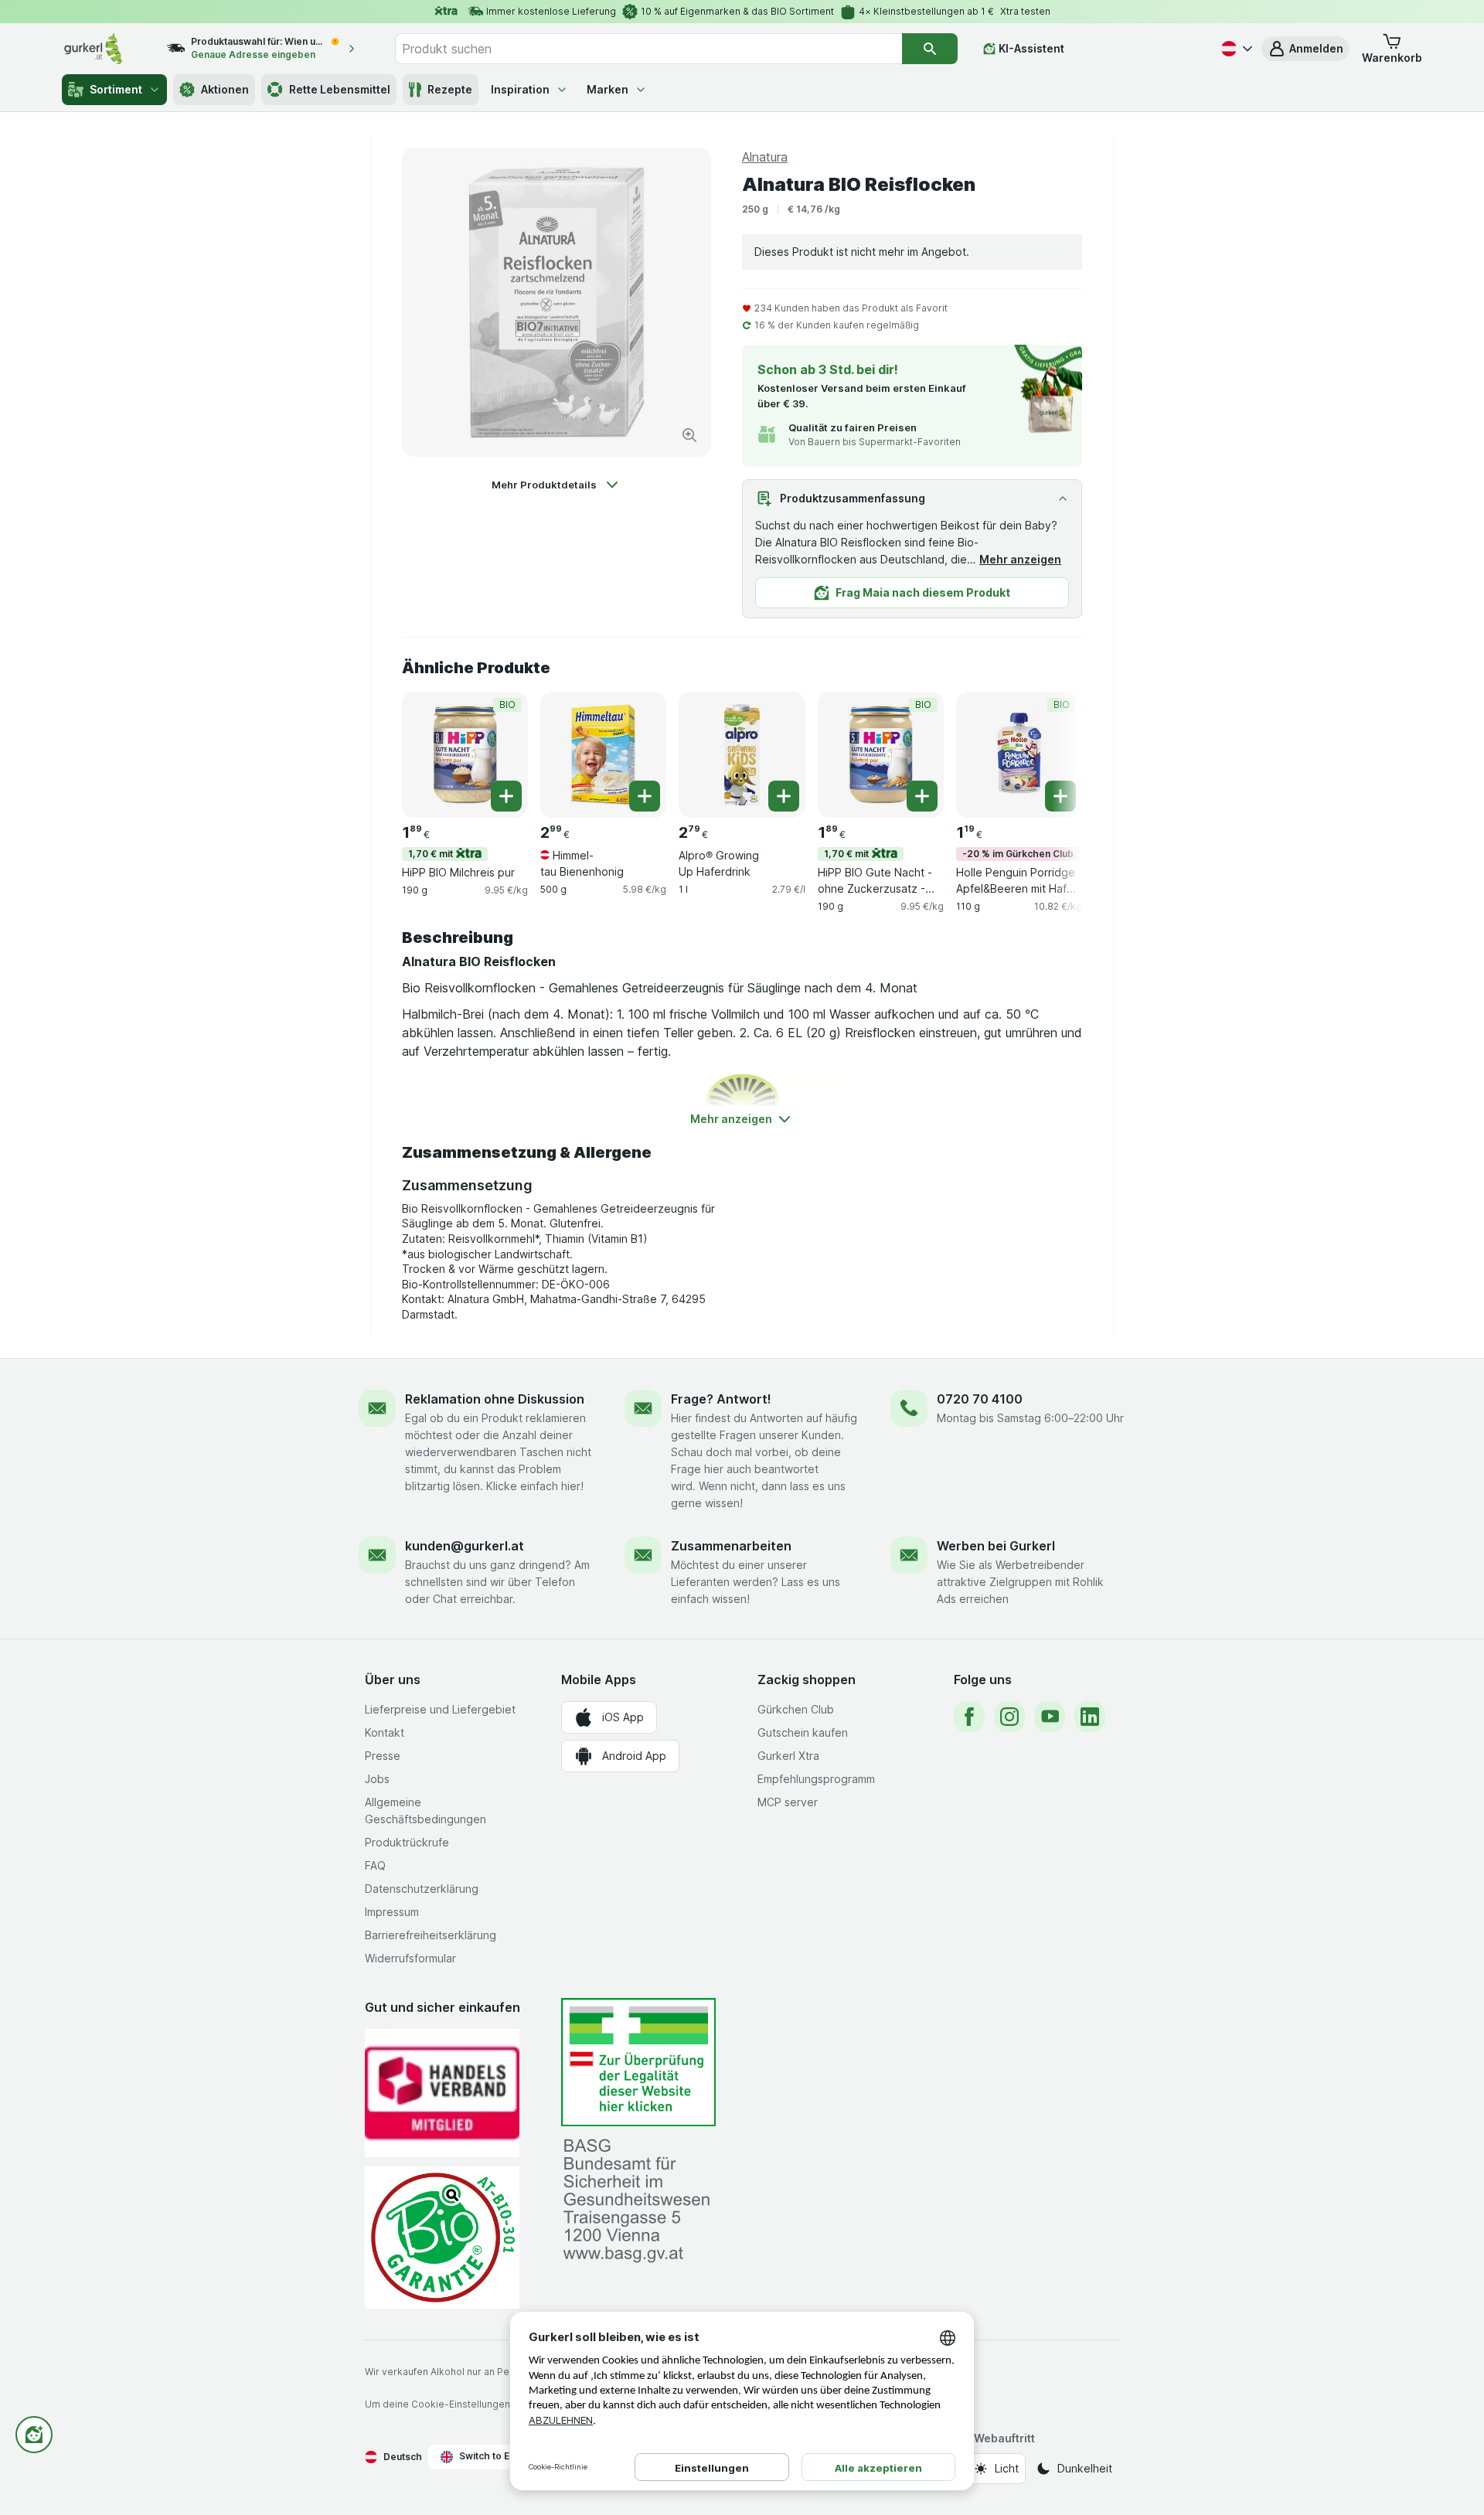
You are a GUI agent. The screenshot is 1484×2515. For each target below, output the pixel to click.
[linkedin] (1090, 1717)
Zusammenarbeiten (731, 1546)
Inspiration (520, 89)
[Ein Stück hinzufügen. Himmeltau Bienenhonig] (645, 796)
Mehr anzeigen (1020, 559)
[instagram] (1009, 1717)
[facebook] (969, 1717)
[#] (638, 2062)
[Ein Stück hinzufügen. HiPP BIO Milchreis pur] (506, 796)
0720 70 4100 (980, 1399)
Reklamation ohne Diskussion (495, 1399)
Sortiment (116, 89)
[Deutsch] (1235, 49)
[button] (1305, 49)
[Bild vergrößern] (689, 435)
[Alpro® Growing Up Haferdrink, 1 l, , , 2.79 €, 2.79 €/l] (742, 755)
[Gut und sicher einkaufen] (442, 2237)
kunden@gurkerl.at (465, 1546)
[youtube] (1050, 1717)
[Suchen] (930, 49)
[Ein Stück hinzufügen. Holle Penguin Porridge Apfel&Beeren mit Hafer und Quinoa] (1060, 796)
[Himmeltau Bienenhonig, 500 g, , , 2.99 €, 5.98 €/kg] (603, 755)
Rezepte (450, 89)
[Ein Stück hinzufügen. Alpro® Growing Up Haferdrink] (784, 796)
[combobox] (648, 49)
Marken (608, 89)
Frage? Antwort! (721, 1399)
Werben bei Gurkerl (996, 1546)
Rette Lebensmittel (340, 89)
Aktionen (225, 89)
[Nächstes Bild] (1051, 754)
